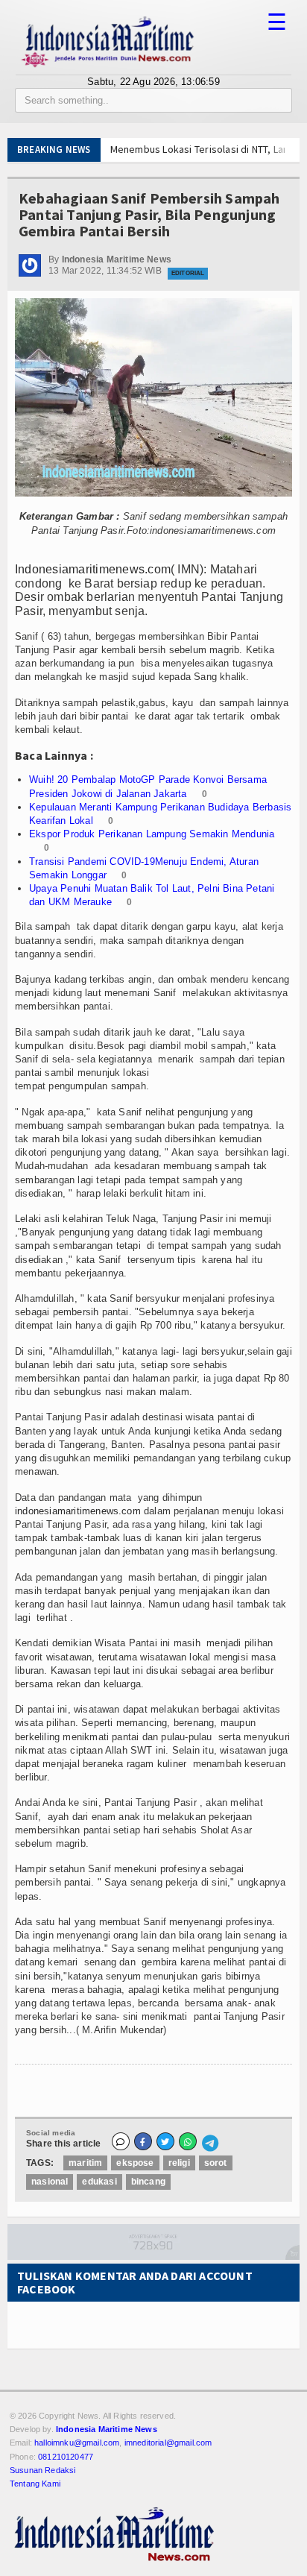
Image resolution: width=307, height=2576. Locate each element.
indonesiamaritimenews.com (78, 1511)
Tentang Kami (35, 2484)
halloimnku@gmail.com (77, 2443)
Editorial (188, 273)
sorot (216, 2163)
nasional (50, 2182)
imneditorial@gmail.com (168, 2443)
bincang (148, 2182)
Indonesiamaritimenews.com (93, 569)
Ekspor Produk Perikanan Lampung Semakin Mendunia (152, 834)
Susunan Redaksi (42, 2470)
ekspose (135, 2163)
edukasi (99, 2182)
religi (179, 2163)
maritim (85, 2163)
